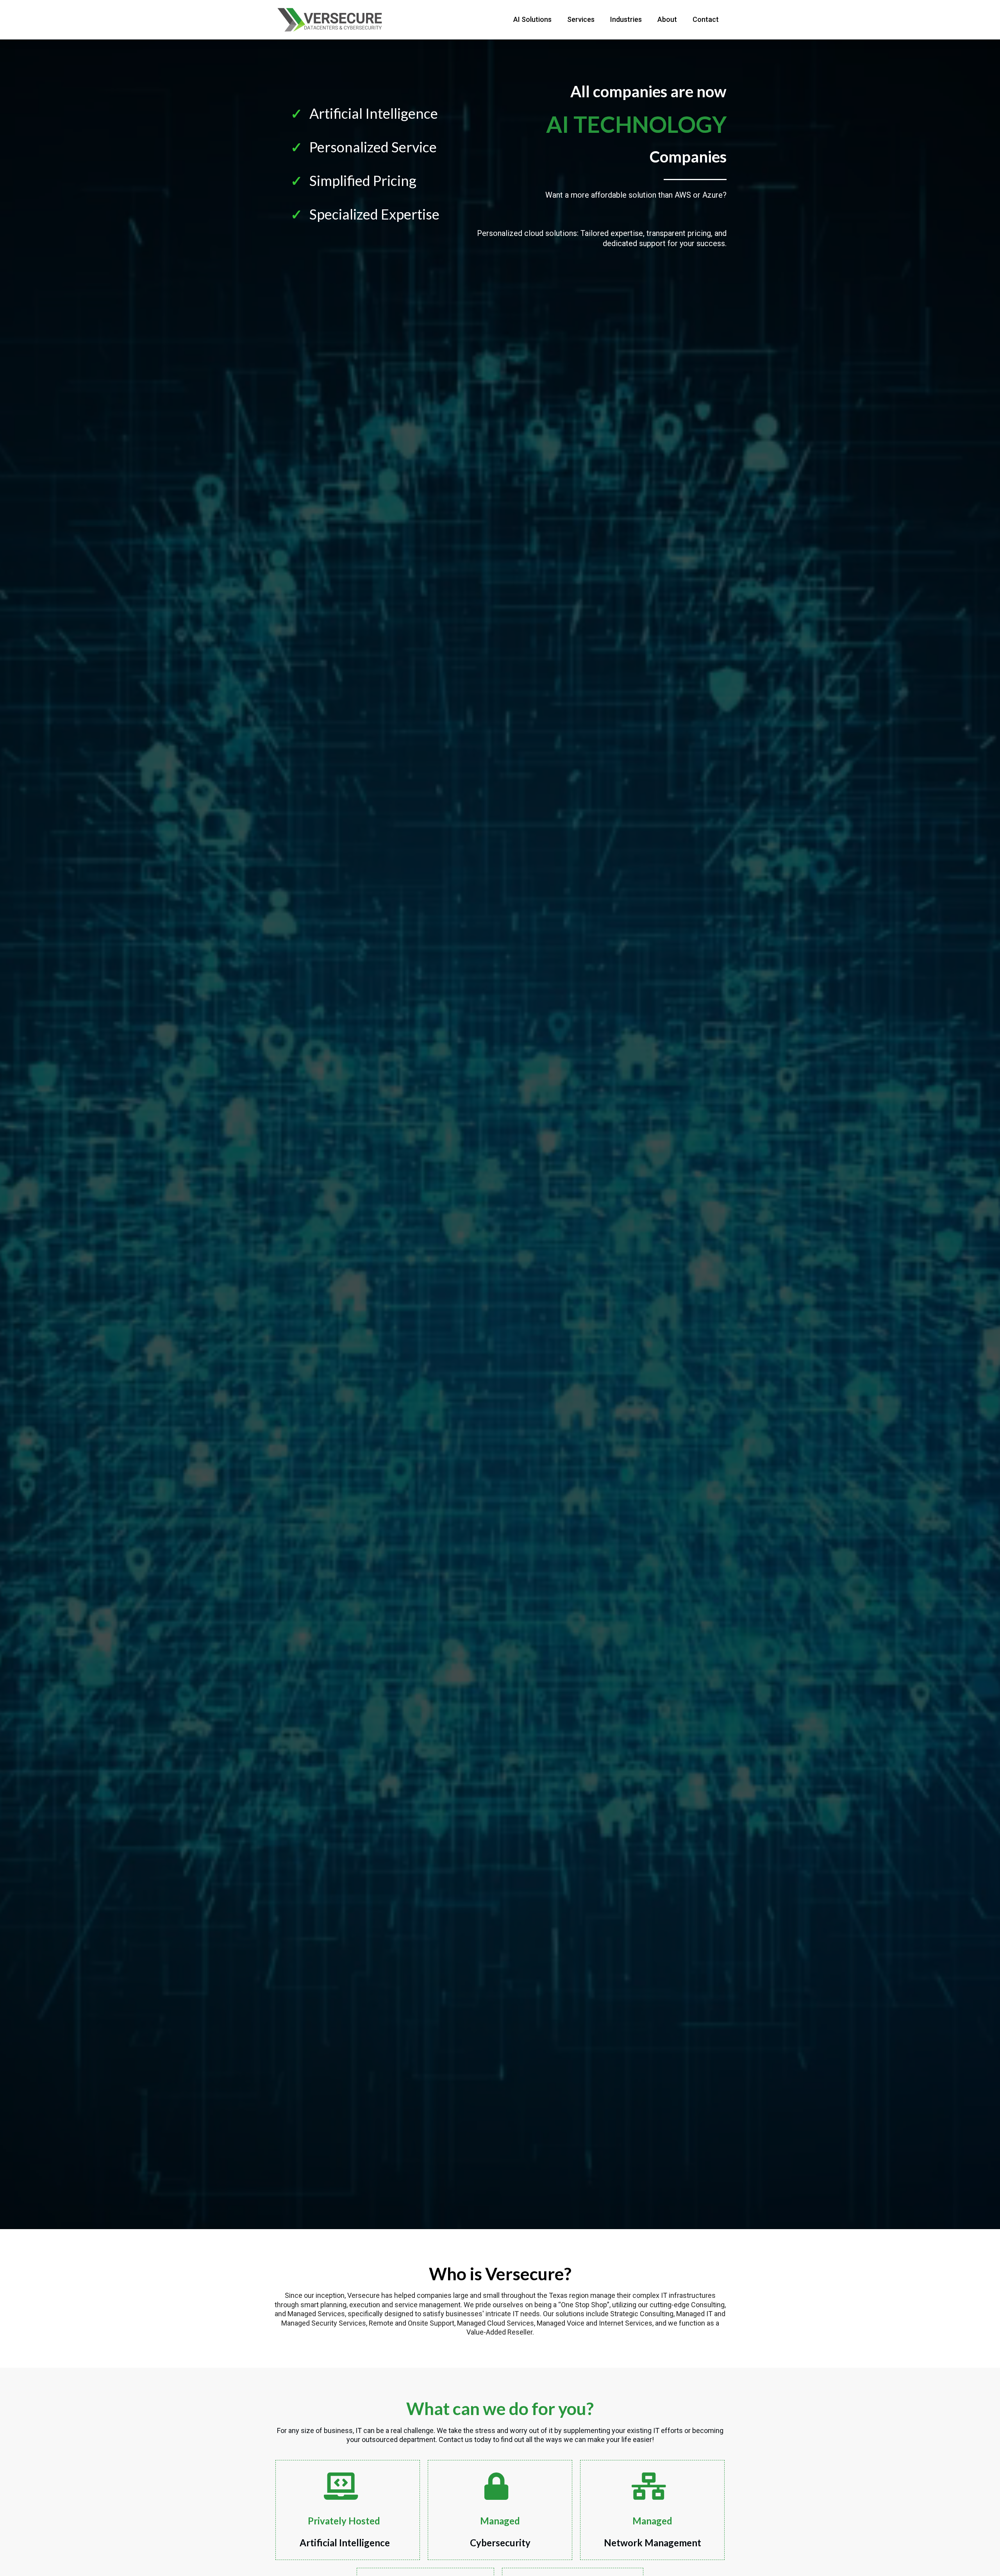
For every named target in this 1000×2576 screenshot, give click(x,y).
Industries (626, 19)
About (667, 19)
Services (581, 19)
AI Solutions (532, 19)
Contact (706, 19)
